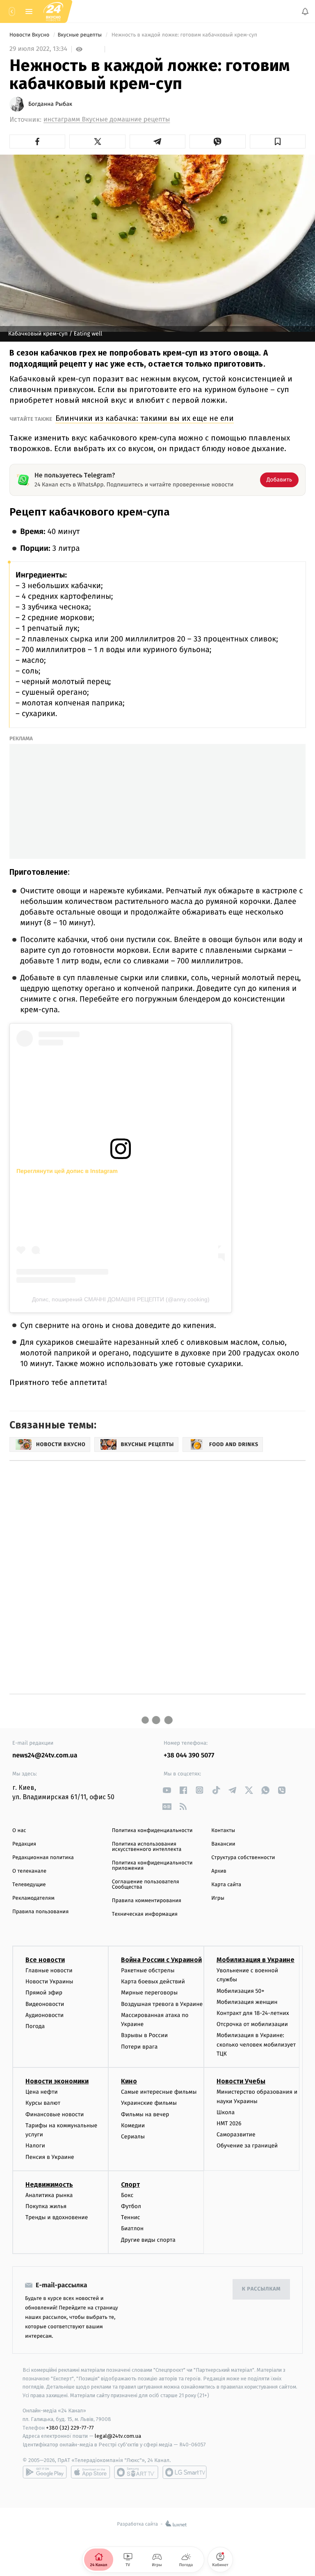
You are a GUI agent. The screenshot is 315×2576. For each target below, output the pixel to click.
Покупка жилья (46, 2206)
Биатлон (132, 2228)
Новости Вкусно (30, 35)
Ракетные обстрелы (148, 1970)
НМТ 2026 (229, 2123)
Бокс (127, 2195)
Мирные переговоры (149, 1993)
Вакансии (223, 1844)
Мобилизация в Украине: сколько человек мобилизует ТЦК (256, 2044)
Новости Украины (49, 1982)
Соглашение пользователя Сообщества (146, 1885)
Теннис (131, 2217)
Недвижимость (49, 2184)
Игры (218, 1898)
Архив (219, 1871)
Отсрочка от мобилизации (252, 2024)
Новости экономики (57, 2081)
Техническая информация (145, 1914)
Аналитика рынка (49, 2195)
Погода (35, 2026)
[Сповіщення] (305, 11)
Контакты (223, 1831)
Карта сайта (226, 1885)
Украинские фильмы (149, 2103)
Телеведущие (29, 1885)
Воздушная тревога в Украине (162, 2004)
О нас (19, 1831)
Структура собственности (243, 1858)
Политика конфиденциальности (152, 1831)
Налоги (35, 2146)
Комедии (133, 2125)
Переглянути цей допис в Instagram (67, 1171)
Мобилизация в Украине (256, 1960)
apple (90, 2472)
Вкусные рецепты (80, 35)
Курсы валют (43, 2103)
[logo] (53, 11)
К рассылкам (261, 2289)
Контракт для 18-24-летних (253, 2013)
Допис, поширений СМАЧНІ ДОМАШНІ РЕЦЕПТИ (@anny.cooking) (121, 1299)
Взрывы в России (144, 2035)
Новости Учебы (241, 2081)
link (167, 1790)
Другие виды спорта (148, 2239)
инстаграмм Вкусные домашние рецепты (107, 120)
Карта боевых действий (153, 1982)
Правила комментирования (147, 1901)
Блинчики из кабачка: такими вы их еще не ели (145, 418)
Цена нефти (42, 2092)
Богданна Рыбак (50, 104)
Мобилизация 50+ (240, 1991)
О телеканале (29, 1871)
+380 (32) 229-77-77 (70, 2427)
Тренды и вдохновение (57, 2217)
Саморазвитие (236, 2134)
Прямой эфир (44, 1993)
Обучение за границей (247, 2146)
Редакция (24, 1844)
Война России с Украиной (161, 1960)
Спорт (130, 2184)
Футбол (131, 2206)
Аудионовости (45, 2015)
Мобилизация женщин (247, 2002)
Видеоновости (45, 2004)
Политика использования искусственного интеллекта (147, 1847)
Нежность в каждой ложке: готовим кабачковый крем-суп (184, 35)
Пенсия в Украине (50, 2157)
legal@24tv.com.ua (118, 2436)
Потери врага (139, 2046)
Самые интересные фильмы (159, 2092)
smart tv (136, 2472)
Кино (129, 2081)
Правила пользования (40, 1912)
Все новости (45, 1960)
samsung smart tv (185, 2472)
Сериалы (133, 2137)
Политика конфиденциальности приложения (152, 1866)
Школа (226, 2112)
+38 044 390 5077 (189, 1756)
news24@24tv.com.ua (45, 1756)
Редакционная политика (43, 1858)
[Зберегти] (278, 141)
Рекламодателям (33, 1898)
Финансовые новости (55, 2114)
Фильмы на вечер (145, 2114)
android (45, 2472)
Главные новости (49, 1970)
